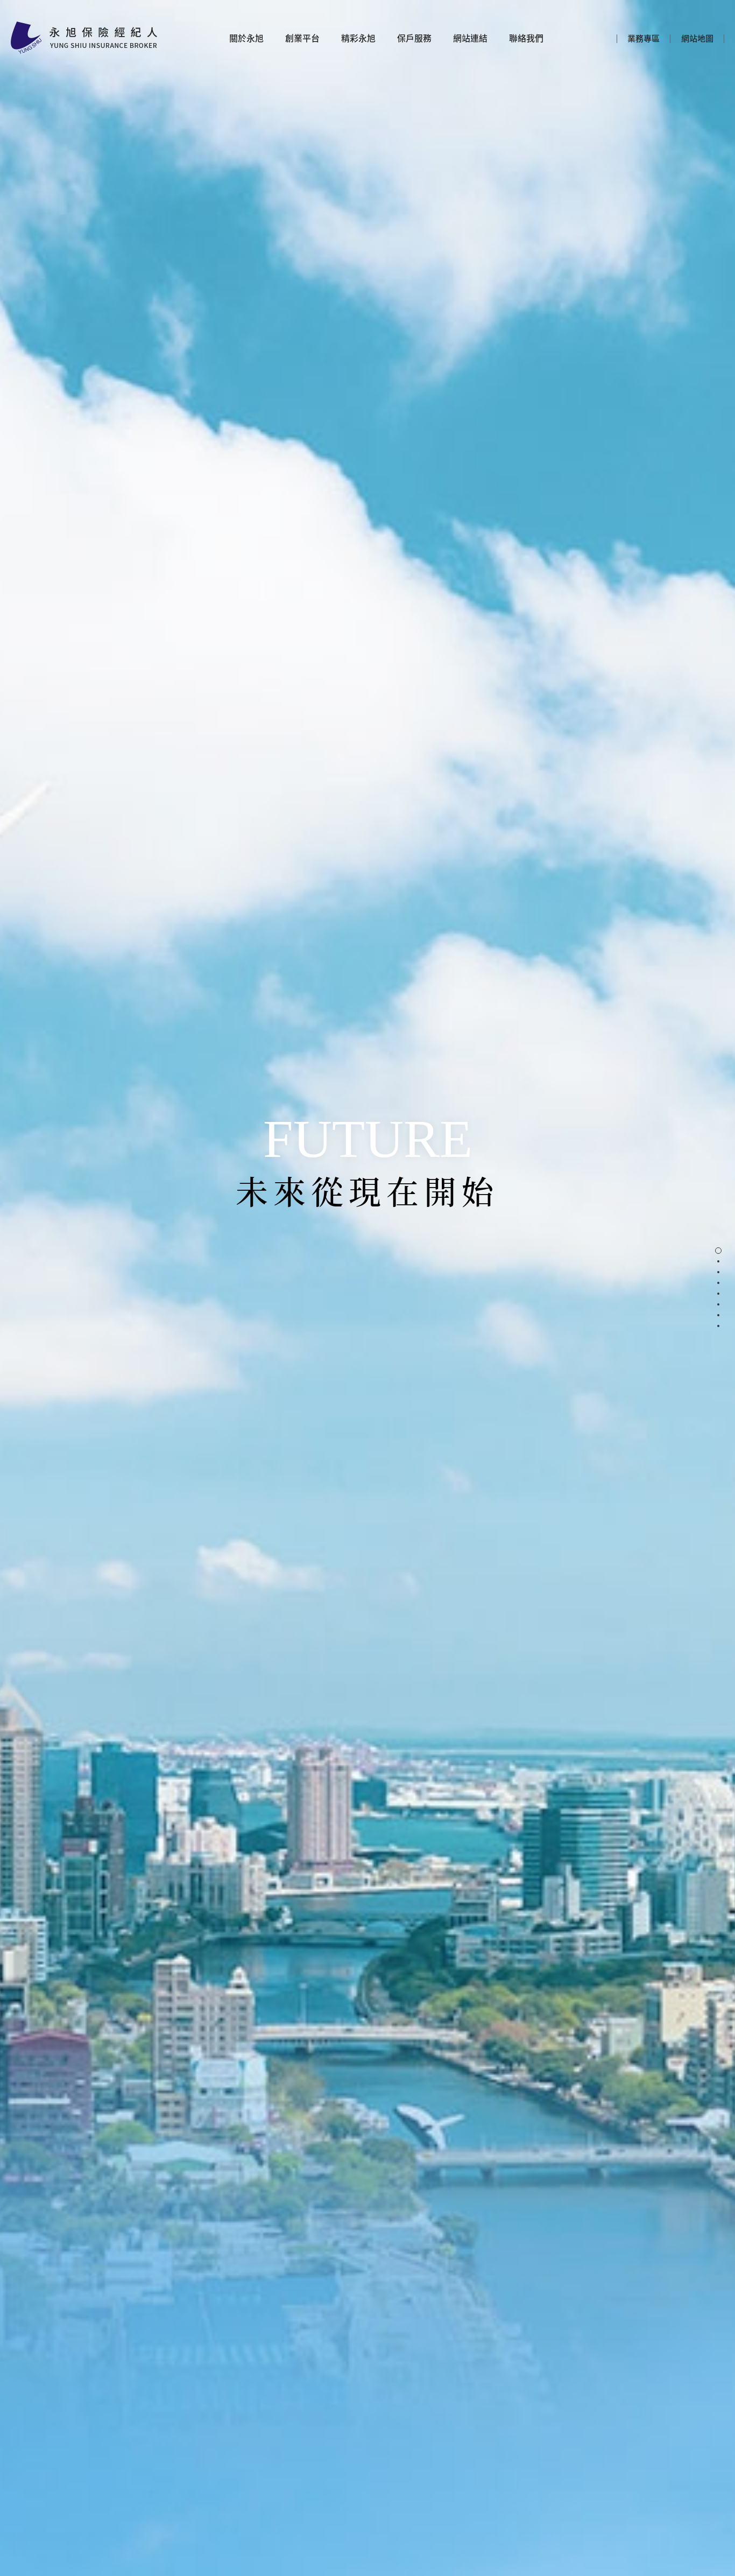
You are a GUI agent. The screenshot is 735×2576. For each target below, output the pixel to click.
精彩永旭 (358, 38)
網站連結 (470, 38)
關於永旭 (246, 38)
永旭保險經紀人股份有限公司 (84, 38)
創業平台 (302, 38)
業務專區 (644, 38)
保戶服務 (414, 38)
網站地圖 (697, 38)
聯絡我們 (526, 38)
